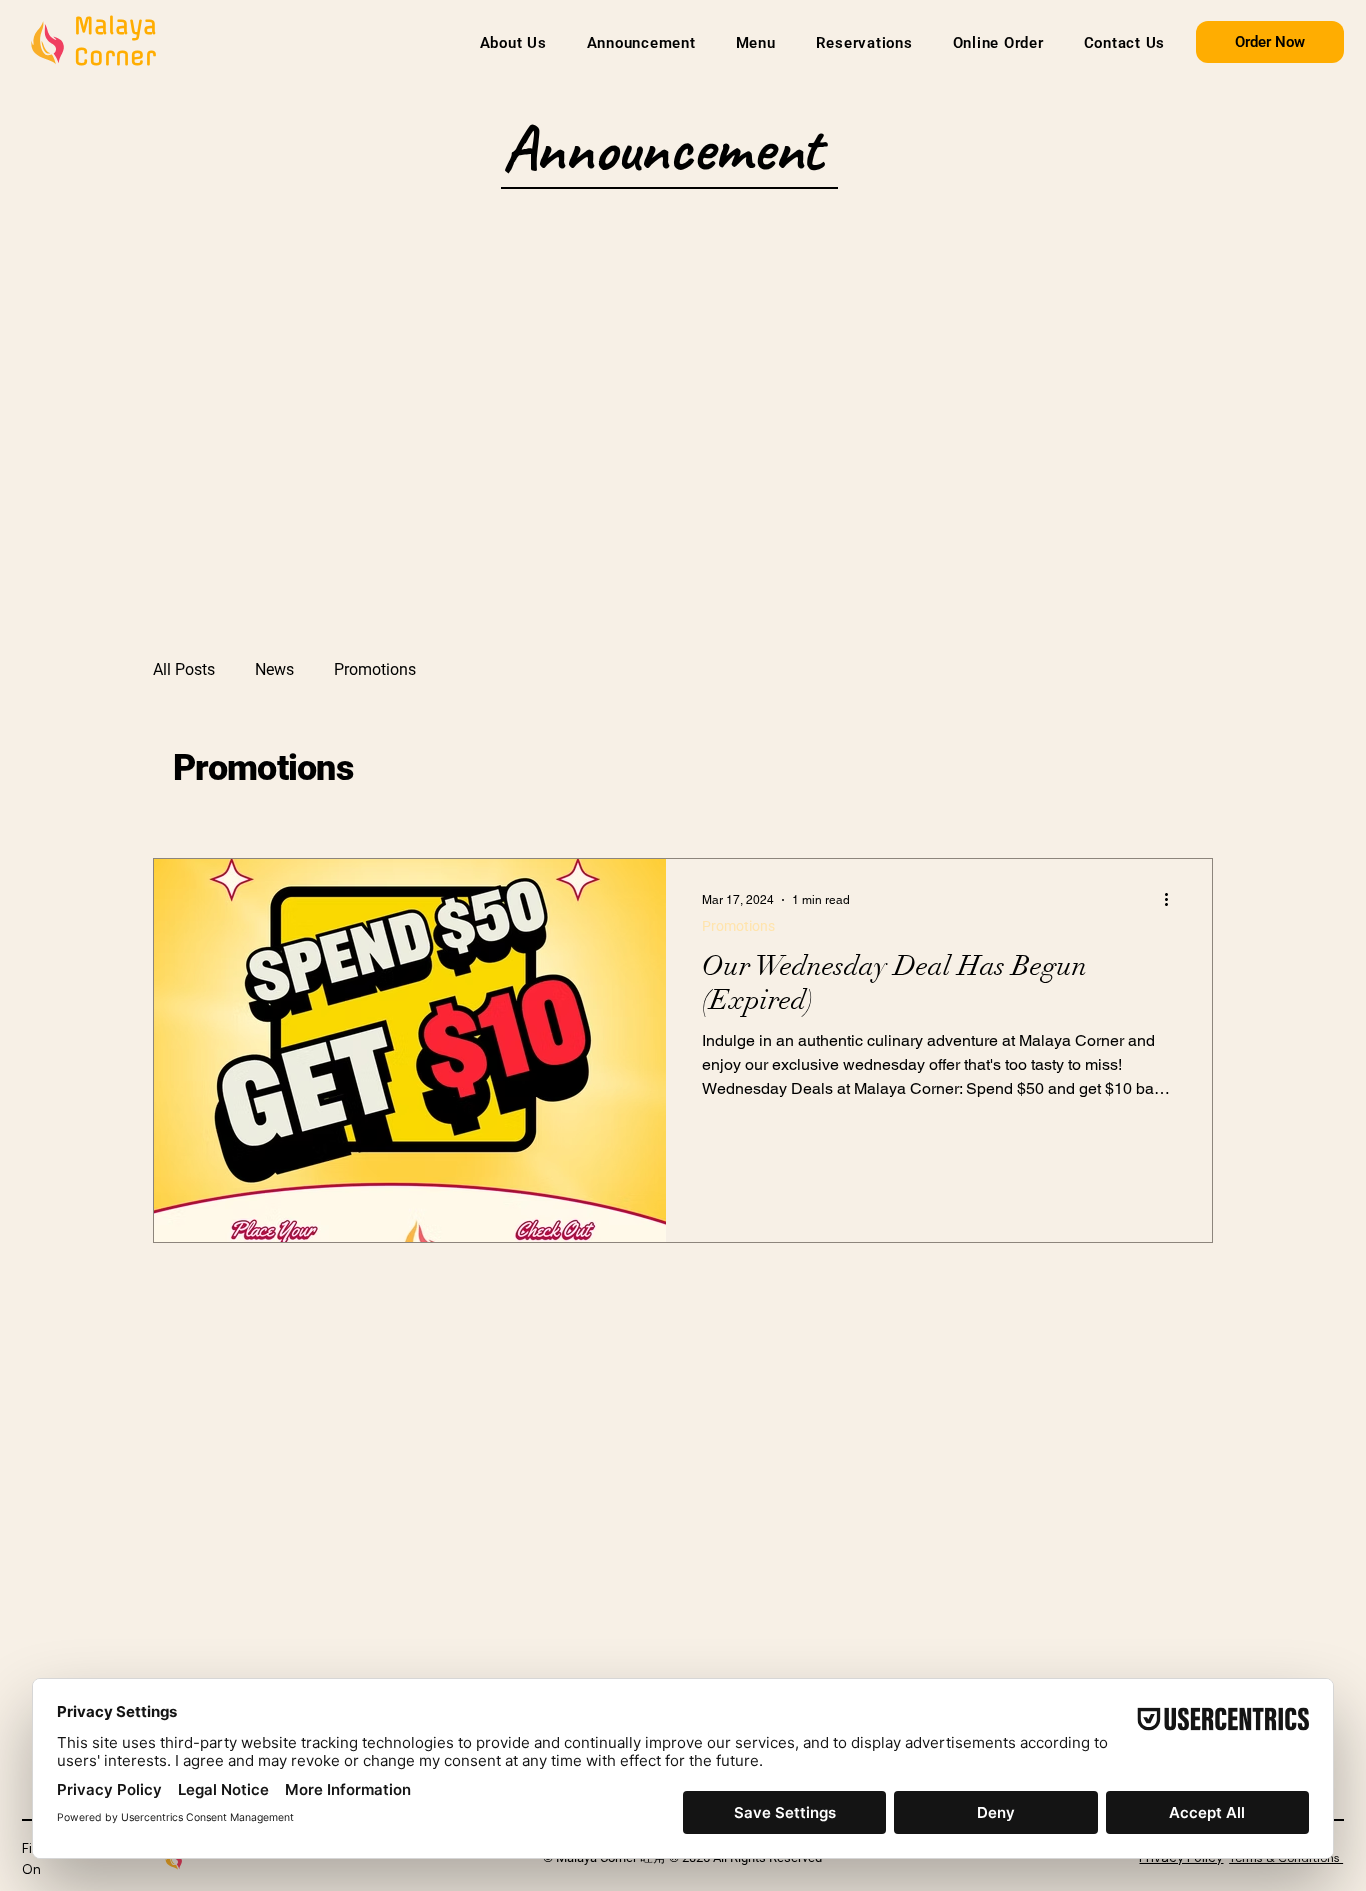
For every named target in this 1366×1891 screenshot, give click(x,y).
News (274, 669)
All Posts (184, 669)
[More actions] (1173, 900)
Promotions (375, 669)
